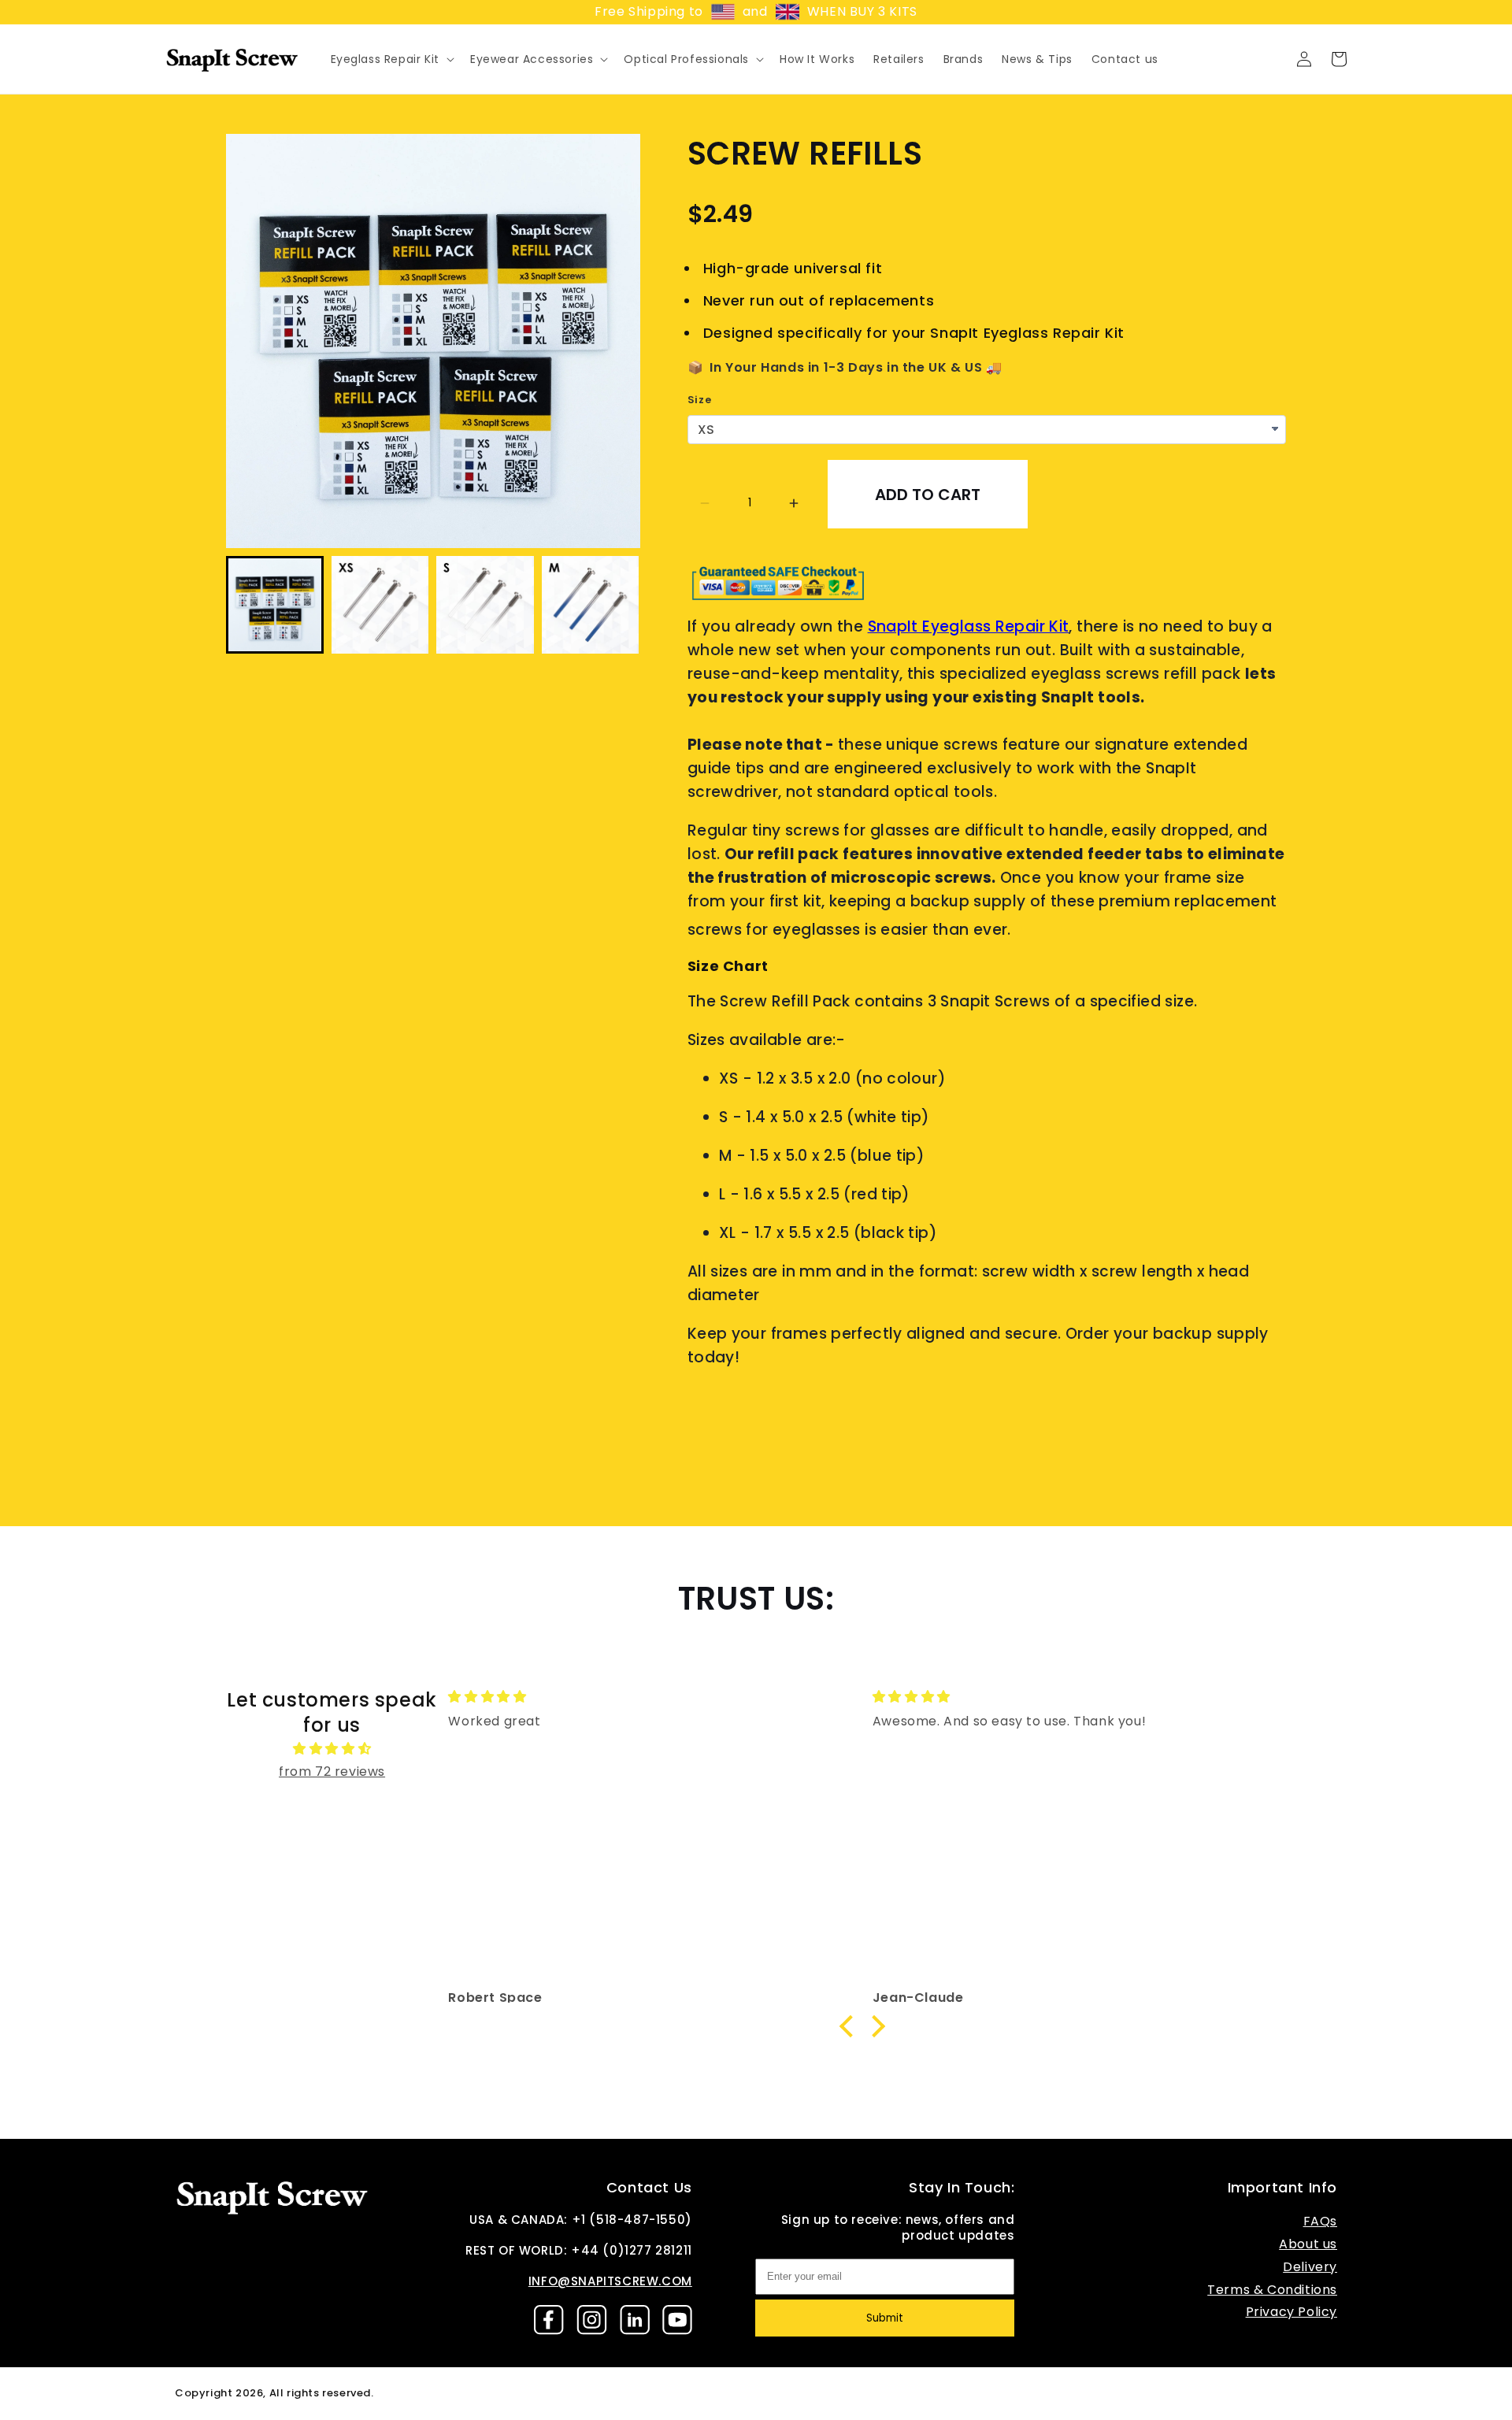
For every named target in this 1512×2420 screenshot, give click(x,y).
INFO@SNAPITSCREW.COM (610, 2281)
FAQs (1320, 2221)
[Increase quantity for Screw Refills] (794, 503)
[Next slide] (619, 604)
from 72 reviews (332, 1771)
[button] (391, 59)
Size (699, 400)
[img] (332, 1749)
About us (1308, 2244)
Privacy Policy (1291, 2312)
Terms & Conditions (1272, 2290)
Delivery (1310, 2267)
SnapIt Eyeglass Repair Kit (969, 626)
